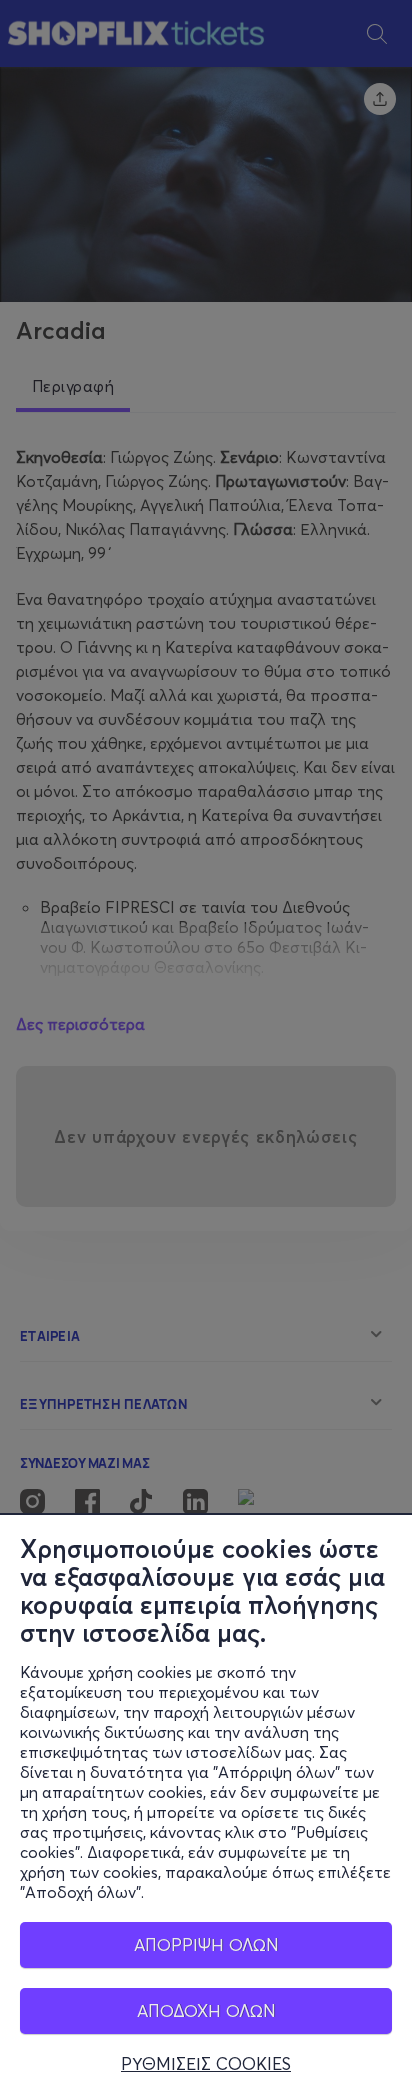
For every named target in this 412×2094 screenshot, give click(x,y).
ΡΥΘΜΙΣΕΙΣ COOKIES (206, 2064)
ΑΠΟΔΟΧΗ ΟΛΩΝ (206, 2010)
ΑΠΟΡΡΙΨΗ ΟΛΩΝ (206, 1944)
